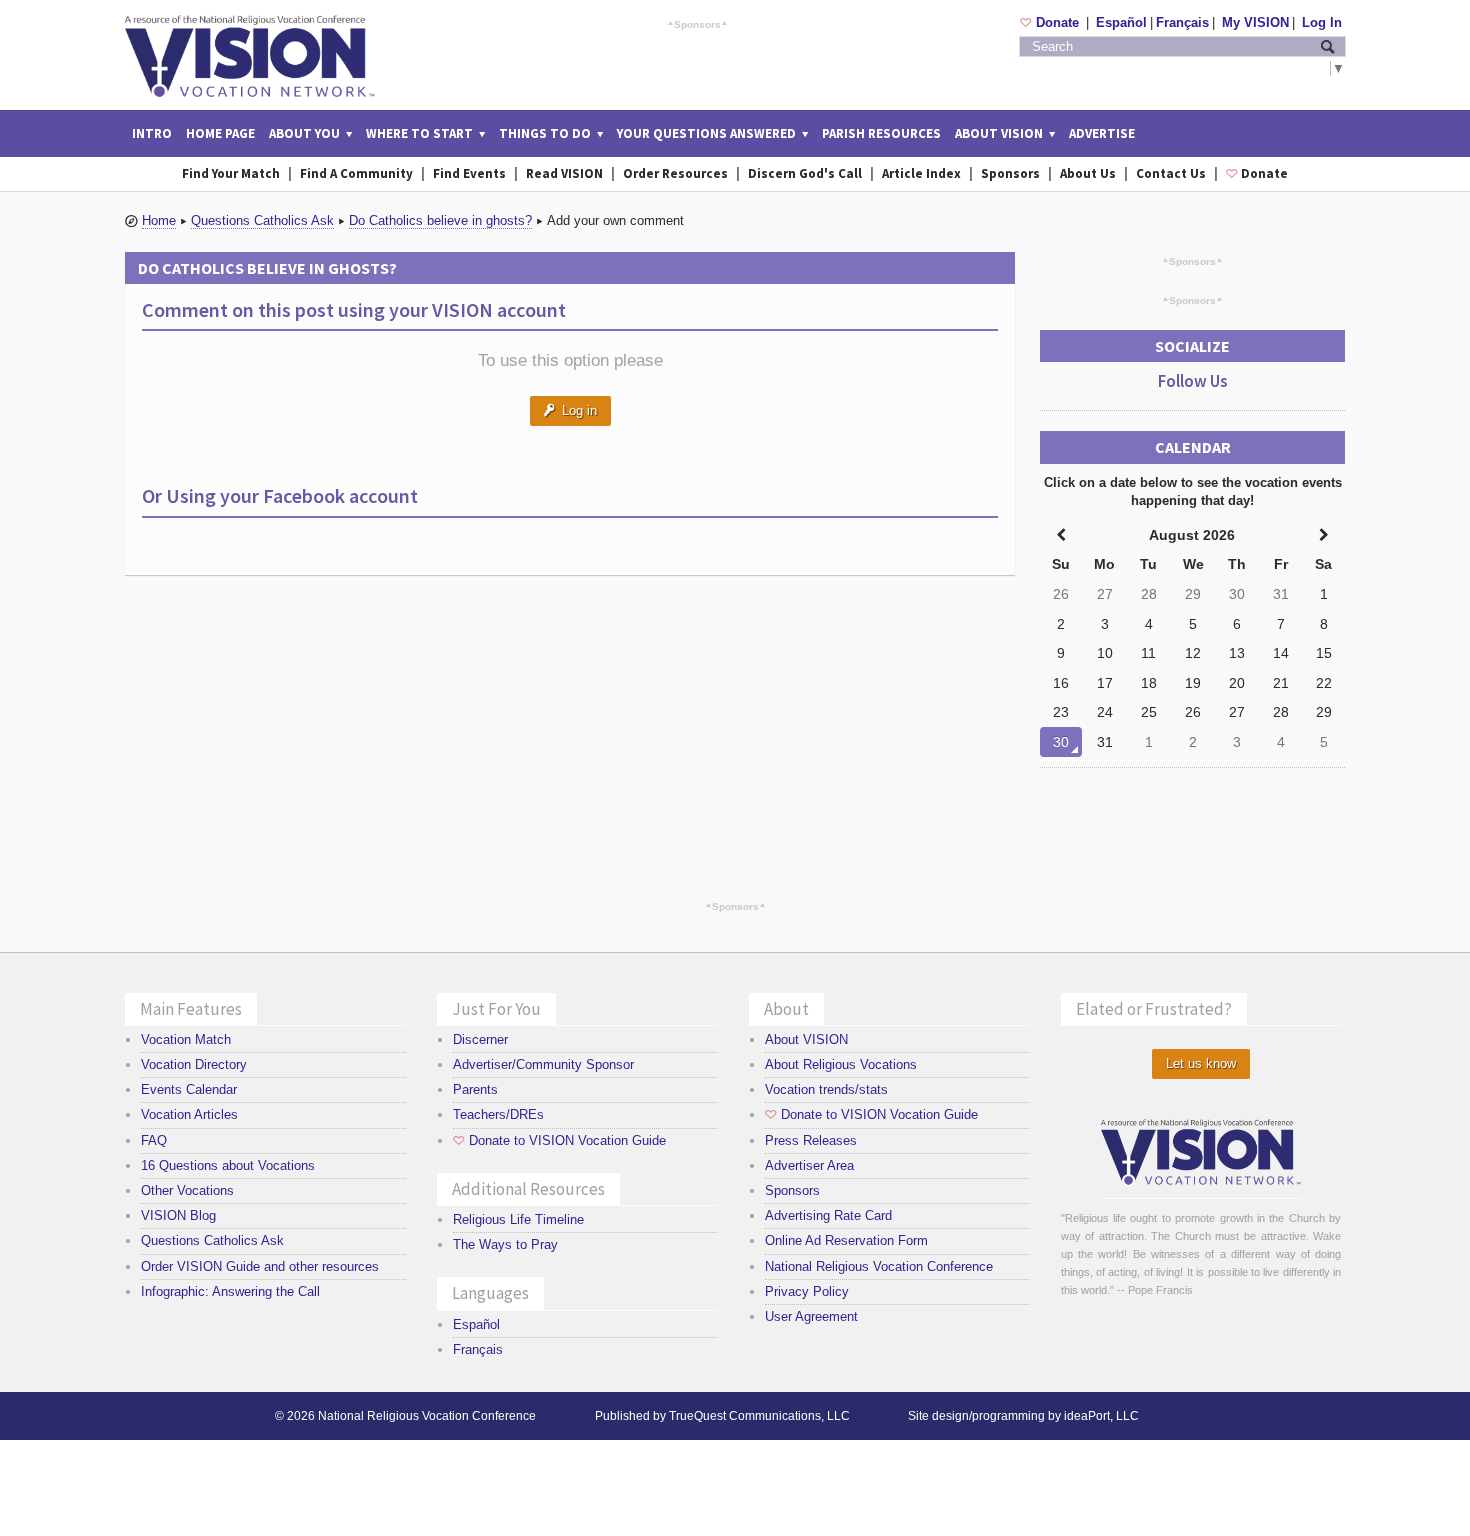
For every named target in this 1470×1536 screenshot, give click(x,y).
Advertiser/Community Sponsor (543, 1064)
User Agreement (811, 1316)
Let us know (1201, 1063)
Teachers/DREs (498, 1114)
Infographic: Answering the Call (230, 1291)
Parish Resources (881, 133)
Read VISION (564, 173)
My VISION (1255, 22)
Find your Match (231, 173)
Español (1121, 22)
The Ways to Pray (505, 1244)
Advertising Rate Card (828, 1215)
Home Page (220, 133)
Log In (1322, 22)
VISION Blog (178, 1215)
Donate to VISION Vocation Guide (559, 1140)
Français (1182, 22)
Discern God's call (805, 173)
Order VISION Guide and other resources (260, 1266)
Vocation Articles (189, 1114)
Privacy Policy (807, 1291)
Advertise (1102, 133)
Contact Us (1171, 173)
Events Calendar (189, 1089)
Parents (475, 1089)
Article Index (921, 173)
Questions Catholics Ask (262, 220)
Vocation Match (186, 1039)
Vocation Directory (194, 1064)
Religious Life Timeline (518, 1219)
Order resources (675, 173)
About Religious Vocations (841, 1064)
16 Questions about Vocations (228, 1165)
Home (159, 220)
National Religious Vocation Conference (879, 1266)
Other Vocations (187, 1190)
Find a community (356, 173)
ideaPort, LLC (1101, 1416)
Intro (152, 133)
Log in (570, 410)
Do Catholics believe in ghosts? (440, 220)
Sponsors (697, 24)
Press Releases (811, 1140)
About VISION (806, 1039)
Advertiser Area (809, 1165)
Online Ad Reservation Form (846, 1240)
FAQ (154, 1140)
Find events (469, 173)
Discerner (480, 1039)
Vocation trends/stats (826, 1089)
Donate (1051, 22)
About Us (1088, 173)
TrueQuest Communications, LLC (759, 1416)
